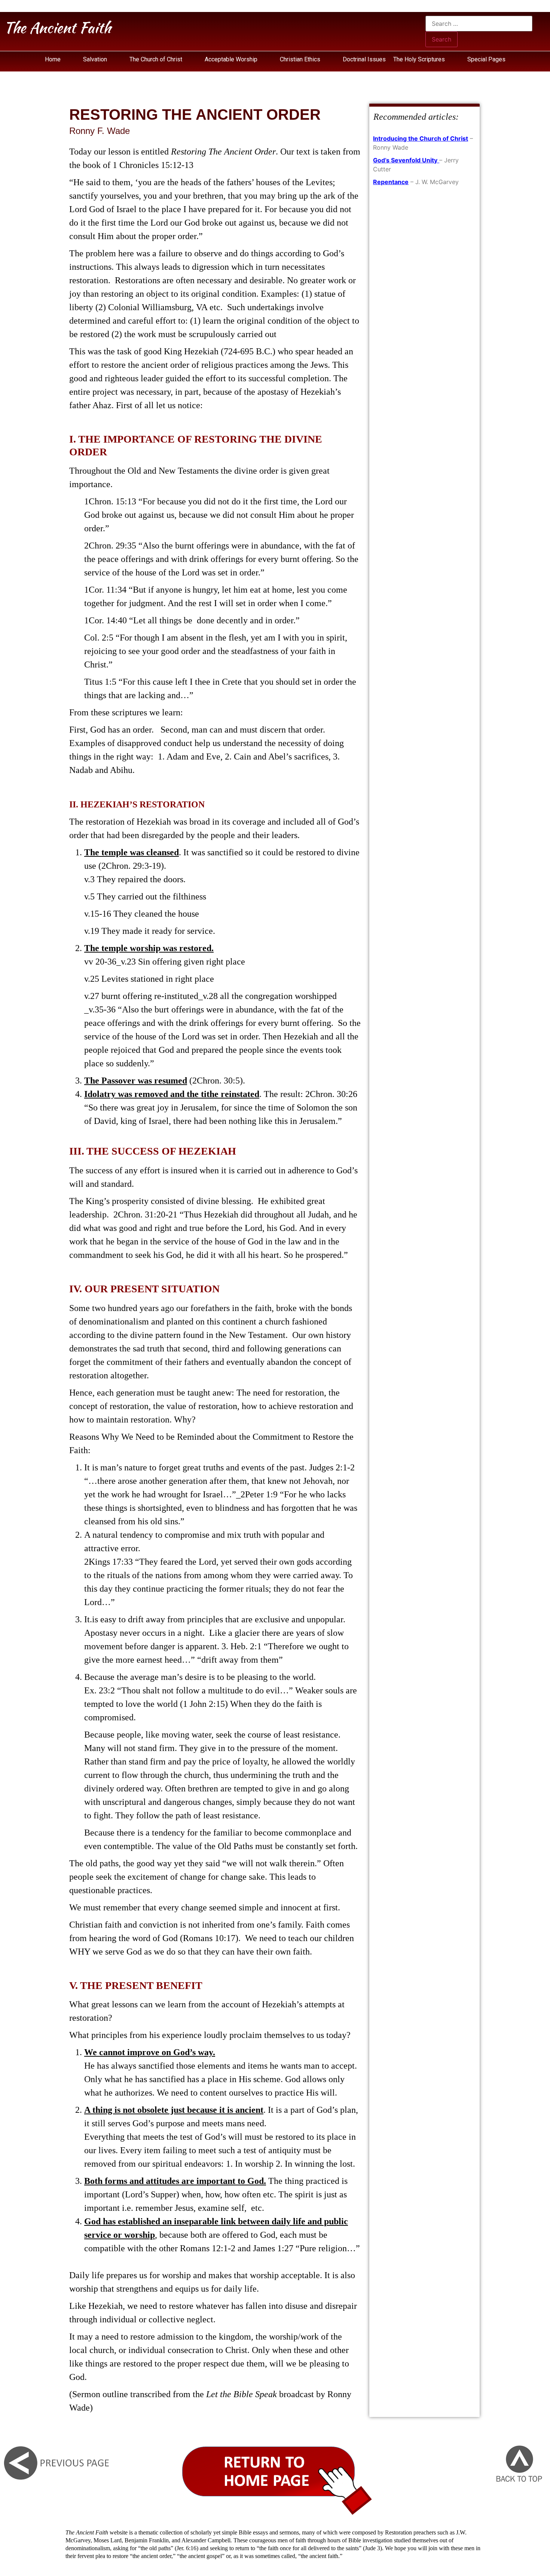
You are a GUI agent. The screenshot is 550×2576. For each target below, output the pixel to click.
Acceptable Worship (231, 59)
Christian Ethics (300, 59)
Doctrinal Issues (364, 59)
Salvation (95, 59)
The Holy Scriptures (420, 59)
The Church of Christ (156, 59)
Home (53, 59)
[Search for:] (479, 24)
